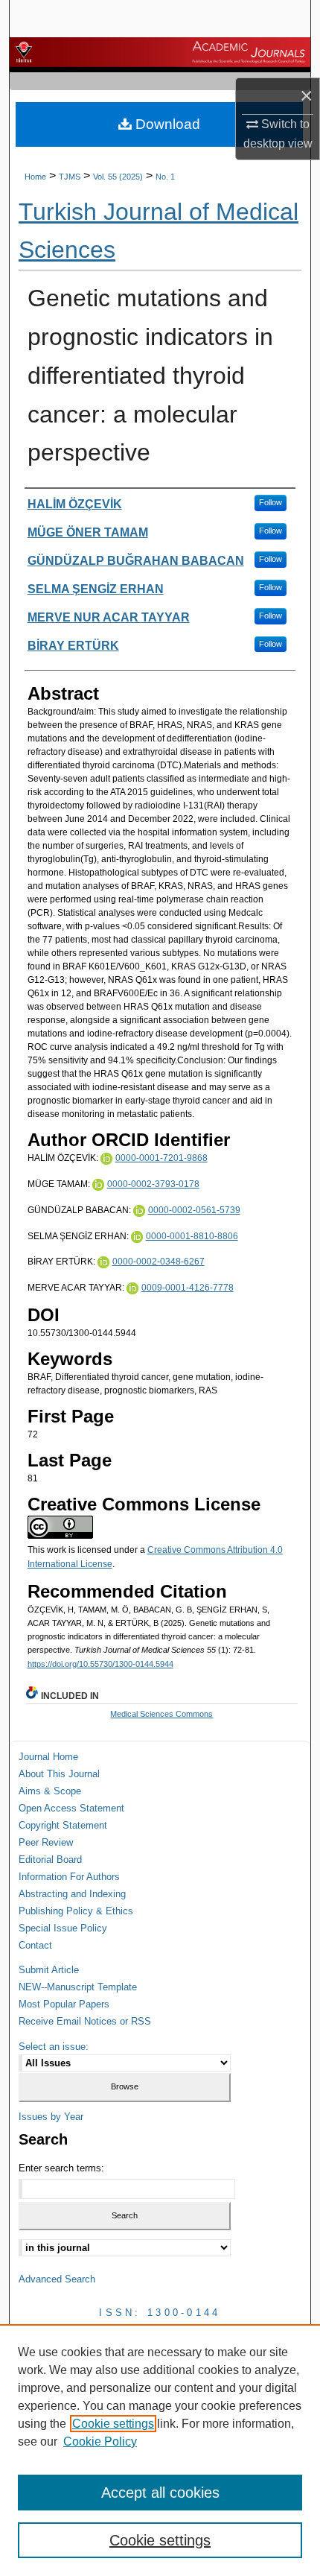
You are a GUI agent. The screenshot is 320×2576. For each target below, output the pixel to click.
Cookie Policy (100, 2441)
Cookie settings (113, 2424)
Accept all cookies (160, 2493)
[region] (160, 2450)
